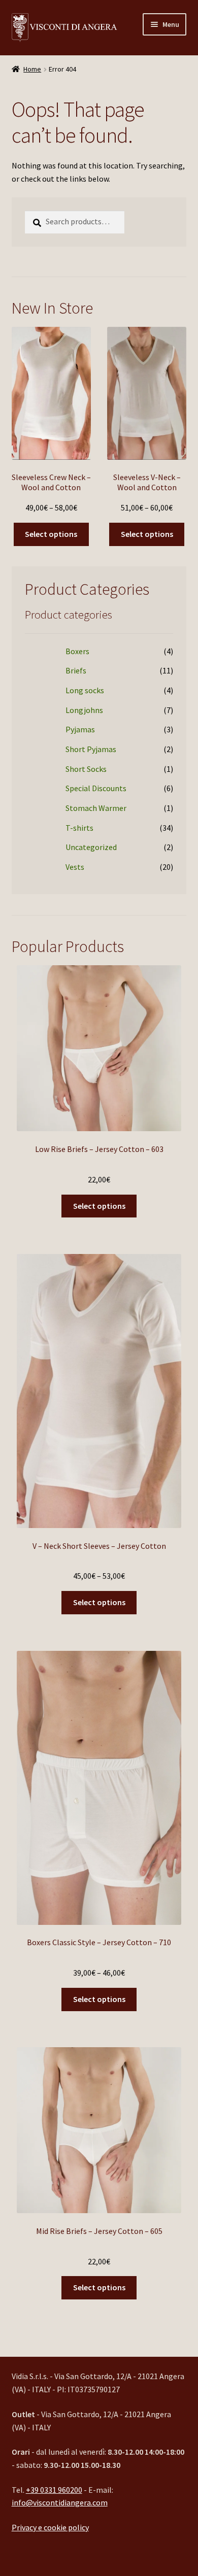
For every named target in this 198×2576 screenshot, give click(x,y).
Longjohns (84, 710)
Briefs (76, 670)
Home (32, 69)
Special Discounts (96, 788)
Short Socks (86, 769)
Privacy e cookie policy (50, 2527)
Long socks (85, 690)
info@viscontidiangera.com (60, 2502)
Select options (51, 534)
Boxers (77, 651)
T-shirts (79, 828)
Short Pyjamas (91, 749)
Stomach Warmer (96, 808)
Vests (75, 867)
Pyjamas (80, 729)
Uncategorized (91, 847)
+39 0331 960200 (54, 2490)
